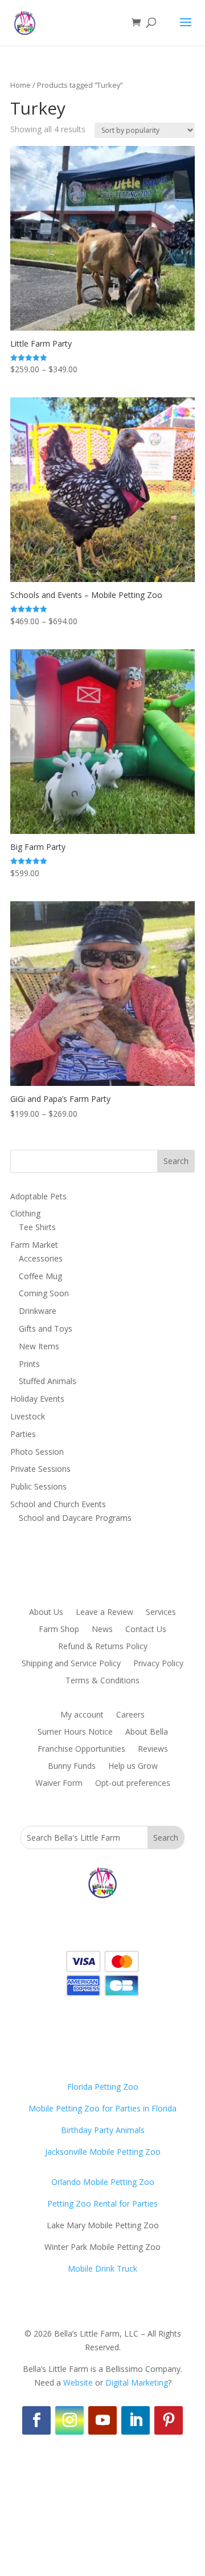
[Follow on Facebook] (36, 2420)
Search (176, 1161)
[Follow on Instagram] (69, 2420)
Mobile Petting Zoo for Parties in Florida (102, 2108)
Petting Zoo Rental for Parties (102, 2203)
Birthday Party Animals (103, 2130)
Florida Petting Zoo (103, 2087)
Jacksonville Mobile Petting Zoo (103, 2152)
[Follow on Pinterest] (169, 2420)
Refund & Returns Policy (103, 1647)
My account (82, 1715)
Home (20, 85)
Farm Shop (59, 1630)
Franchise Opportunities (81, 1749)
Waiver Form (59, 1784)
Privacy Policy (158, 1664)
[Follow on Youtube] (102, 2420)
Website (78, 2382)
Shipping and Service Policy (71, 1664)
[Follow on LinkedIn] (136, 2420)
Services (161, 1613)
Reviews (153, 1749)
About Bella (147, 1732)
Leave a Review (104, 1613)
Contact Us (146, 1630)
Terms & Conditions (102, 1681)
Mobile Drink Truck (102, 2268)
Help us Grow (133, 1767)
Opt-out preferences (133, 1784)
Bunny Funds (72, 1767)
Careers (130, 1715)
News (102, 1630)
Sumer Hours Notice (75, 1732)
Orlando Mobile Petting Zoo (103, 2182)
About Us (46, 1613)
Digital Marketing (137, 2382)
